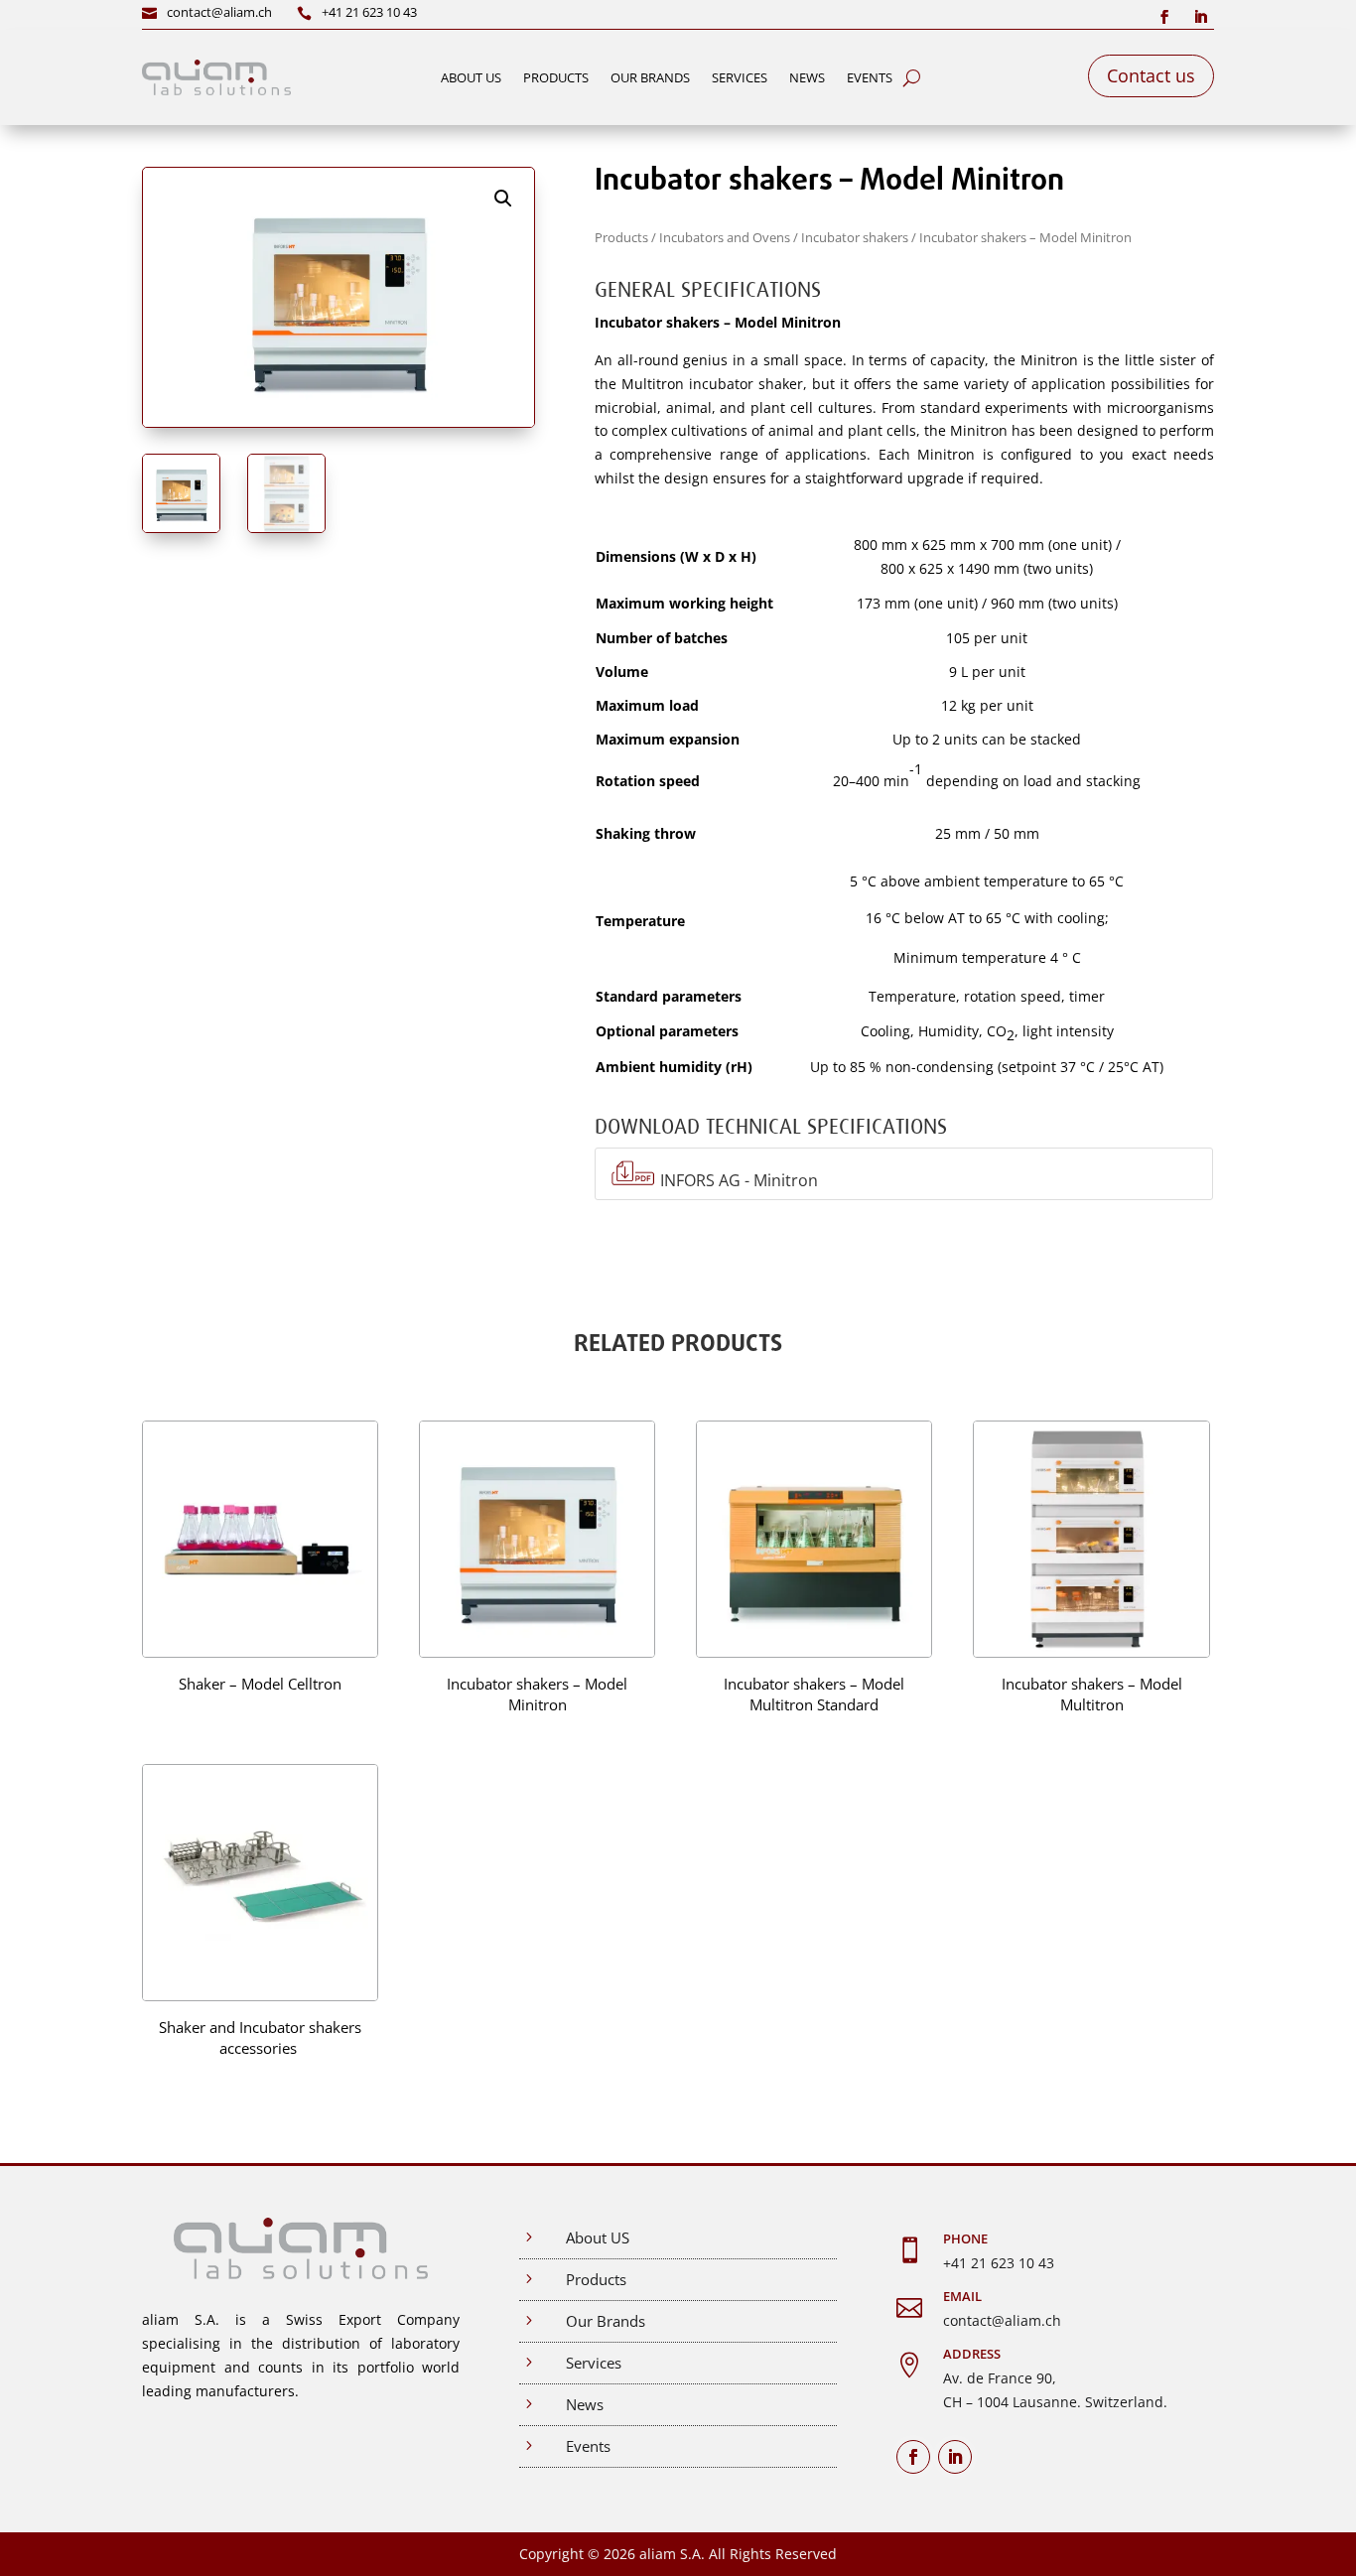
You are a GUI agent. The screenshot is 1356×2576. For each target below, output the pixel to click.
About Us (471, 77)
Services (740, 77)
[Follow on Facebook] (1164, 17)
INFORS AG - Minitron (739, 1181)
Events (870, 77)
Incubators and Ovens (725, 237)
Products (556, 77)
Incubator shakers (855, 237)
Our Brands (650, 77)
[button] (503, 199)
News (807, 77)
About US (598, 2237)
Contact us (1151, 75)
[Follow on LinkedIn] (1200, 17)
